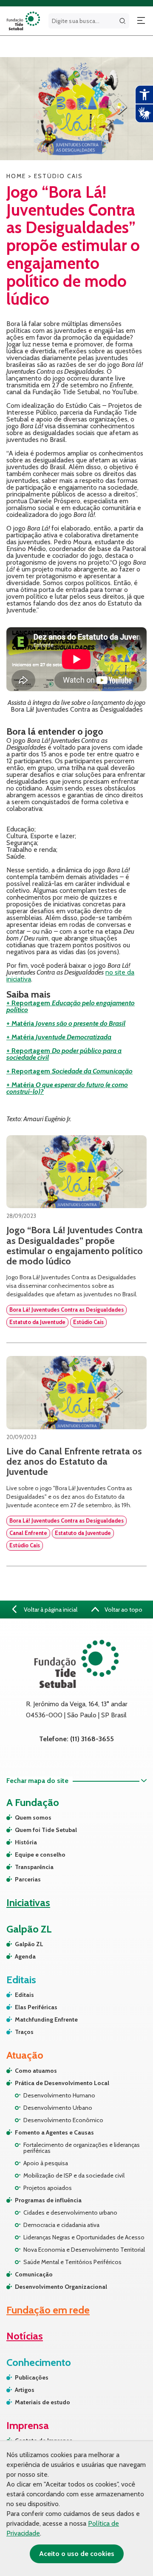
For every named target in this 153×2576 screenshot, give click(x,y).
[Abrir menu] (141, 21)
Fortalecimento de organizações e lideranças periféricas (82, 2148)
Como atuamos (36, 2071)
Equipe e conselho (40, 1855)
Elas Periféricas (36, 2007)
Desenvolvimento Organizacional (61, 2287)
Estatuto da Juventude (37, 1322)
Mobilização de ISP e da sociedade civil (74, 2175)
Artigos (25, 2390)
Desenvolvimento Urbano (58, 2108)
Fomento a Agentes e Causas (54, 2132)
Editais (24, 1995)
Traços (24, 2032)
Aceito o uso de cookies (77, 2554)
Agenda (25, 1956)
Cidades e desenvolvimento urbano (70, 2213)
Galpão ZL (29, 1944)
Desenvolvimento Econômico (63, 2120)
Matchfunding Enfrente (46, 2019)
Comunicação (34, 2274)
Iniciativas (28, 1902)
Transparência (34, 1867)
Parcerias (28, 1879)
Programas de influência (48, 2200)
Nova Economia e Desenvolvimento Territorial (84, 2250)
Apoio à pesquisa (46, 2163)
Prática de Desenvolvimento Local (62, 2083)
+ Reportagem (71, 1006)
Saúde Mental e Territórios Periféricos (72, 2262)
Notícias (25, 2336)
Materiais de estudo (42, 2402)
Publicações (32, 2377)
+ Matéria (66, 1023)
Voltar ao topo (123, 1610)
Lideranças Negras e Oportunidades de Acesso (84, 2237)
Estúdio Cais (88, 1322)
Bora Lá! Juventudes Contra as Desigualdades (67, 1310)
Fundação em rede (48, 2310)
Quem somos (33, 1817)
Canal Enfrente (28, 1533)
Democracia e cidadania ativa (61, 2225)
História (26, 1842)
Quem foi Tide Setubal (46, 1830)
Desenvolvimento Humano (59, 2095)
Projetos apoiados (48, 2188)
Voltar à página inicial (50, 1610)
